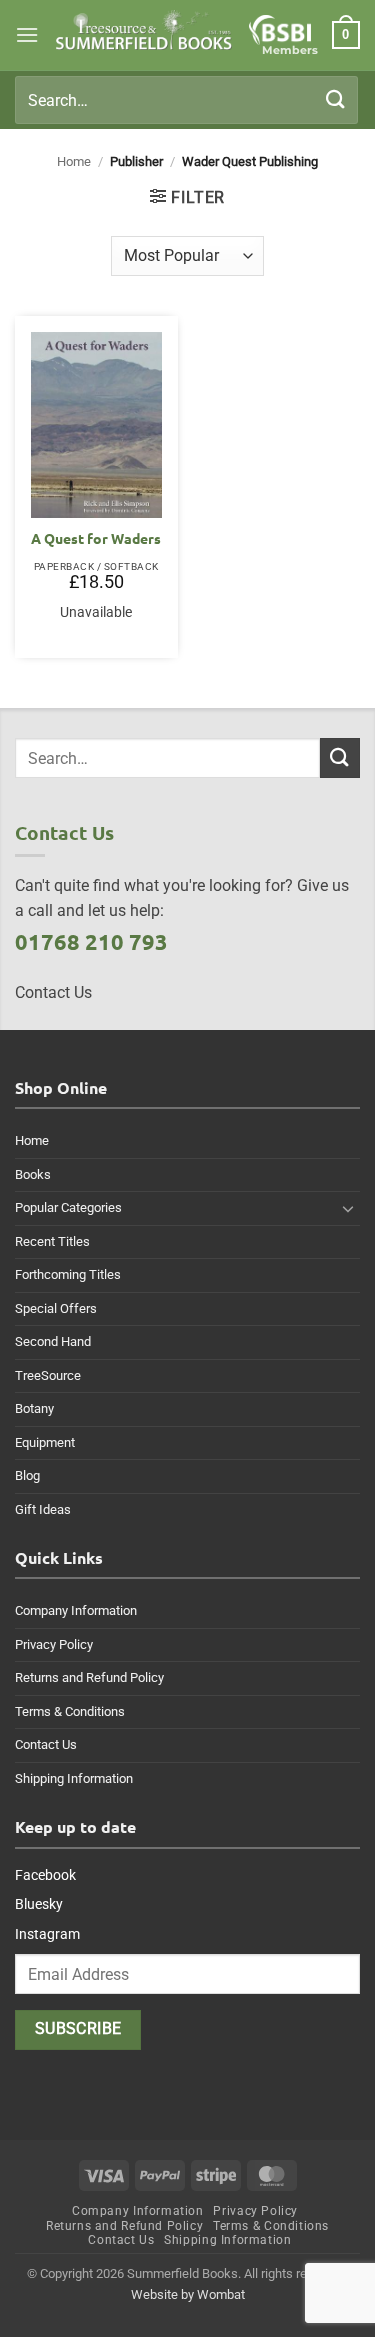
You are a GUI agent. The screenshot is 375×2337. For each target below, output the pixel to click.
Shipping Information (74, 1778)
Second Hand (53, 1341)
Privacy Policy (54, 1644)
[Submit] (336, 99)
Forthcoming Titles (68, 1274)
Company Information (76, 1610)
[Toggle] (348, 1208)
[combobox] (186, 100)
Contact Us (46, 1744)
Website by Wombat (188, 2294)
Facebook (45, 1875)
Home (74, 161)
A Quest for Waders (96, 538)
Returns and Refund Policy (89, 1677)
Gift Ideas (43, 1509)
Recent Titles (52, 1241)
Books (33, 1174)
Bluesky (39, 1904)
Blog (27, 1475)
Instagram (47, 1934)
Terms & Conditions (70, 1711)
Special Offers (56, 1308)
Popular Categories (68, 1207)
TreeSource (48, 1375)
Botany (34, 1408)
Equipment (45, 1442)
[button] (27, 34)
